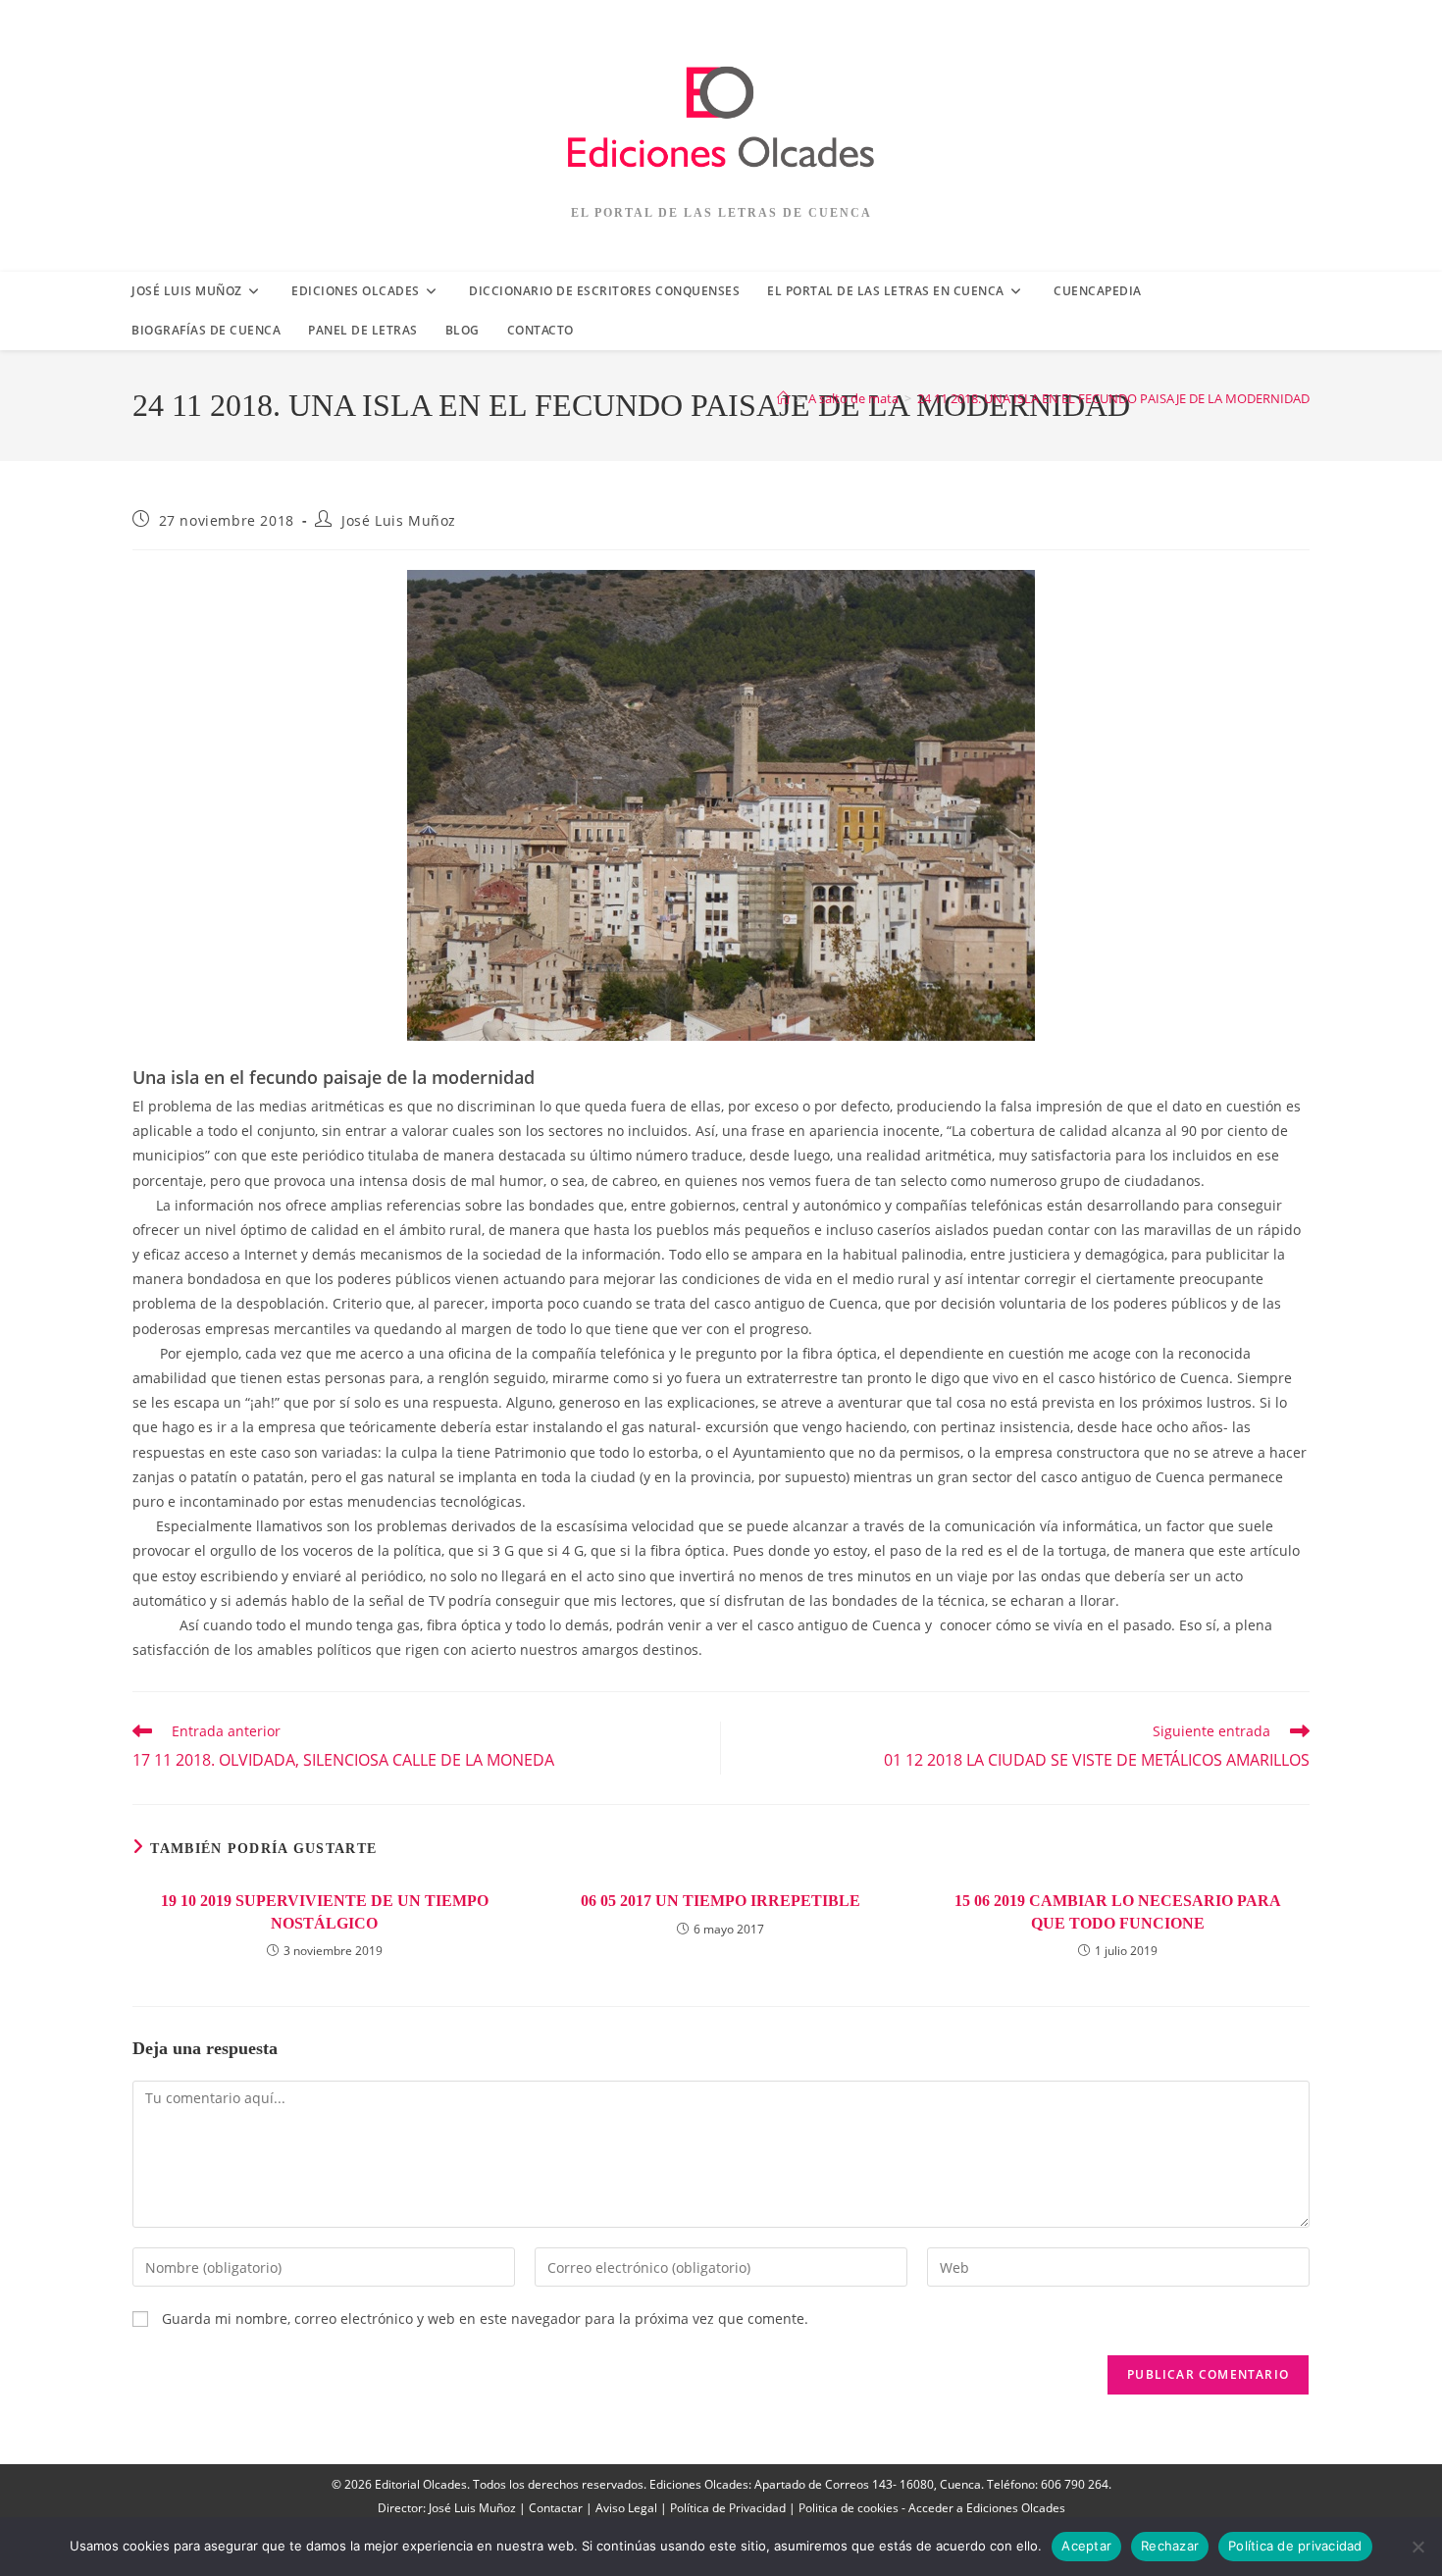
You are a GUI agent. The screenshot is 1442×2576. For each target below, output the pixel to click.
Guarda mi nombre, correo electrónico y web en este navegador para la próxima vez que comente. (485, 2318)
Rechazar (1170, 2546)
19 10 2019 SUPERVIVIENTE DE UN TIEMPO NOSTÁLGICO (325, 1911)
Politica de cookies (849, 2508)
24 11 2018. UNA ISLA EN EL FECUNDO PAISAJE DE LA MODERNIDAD (1113, 398)
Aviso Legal (626, 2508)
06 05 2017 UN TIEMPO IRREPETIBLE (721, 1901)
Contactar (556, 2508)
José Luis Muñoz (399, 520)
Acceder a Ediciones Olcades (987, 2508)
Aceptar (1086, 2546)
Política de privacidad (1295, 2546)
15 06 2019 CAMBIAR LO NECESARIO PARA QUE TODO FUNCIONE (1118, 1911)
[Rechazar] (1417, 2547)
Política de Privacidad (728, 2508)
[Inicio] (783, 398)
